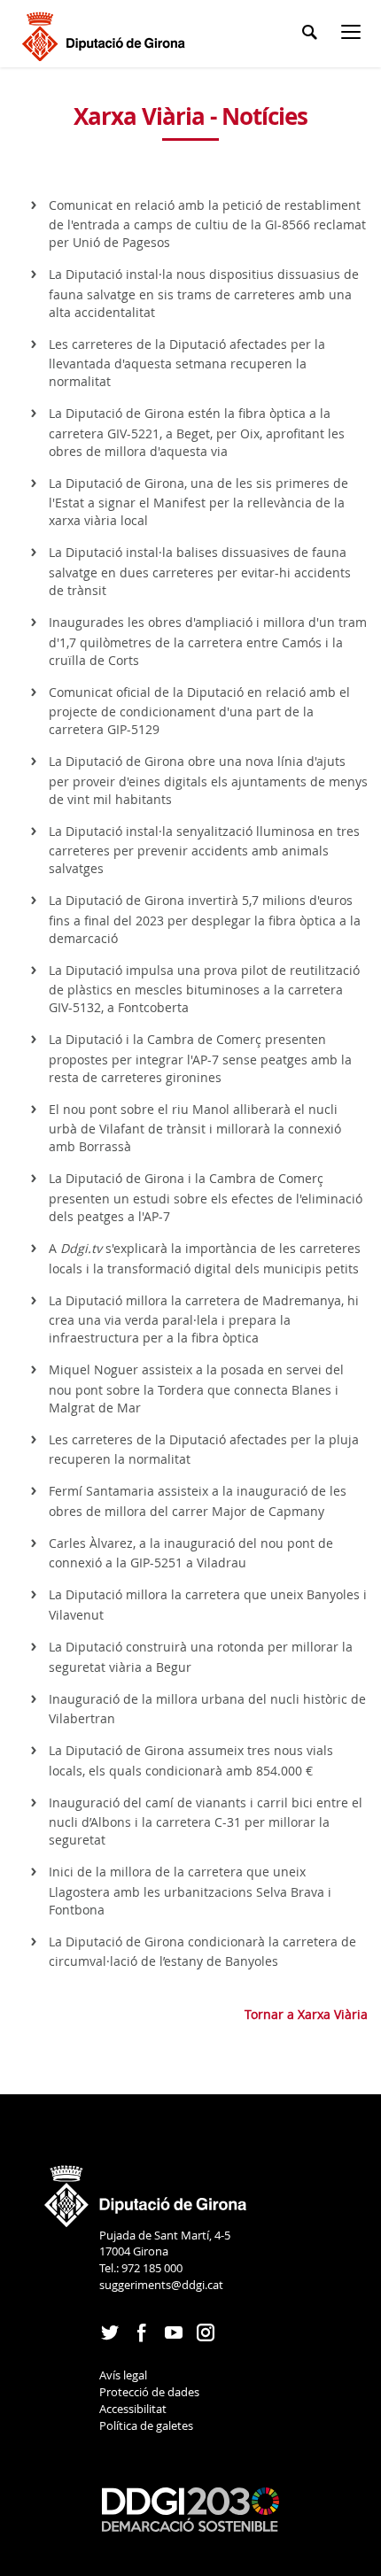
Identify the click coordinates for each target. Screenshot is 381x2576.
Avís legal (123, 2375)
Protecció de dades (149, 2392)
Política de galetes (146, 2425)
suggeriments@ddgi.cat (161, 2285)
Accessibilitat (133, 2409)
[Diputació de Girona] (107, 34)
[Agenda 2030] (190, 2509)
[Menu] (354, 35)
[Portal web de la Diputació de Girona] (146, 2191)
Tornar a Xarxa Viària (306, 2014)
